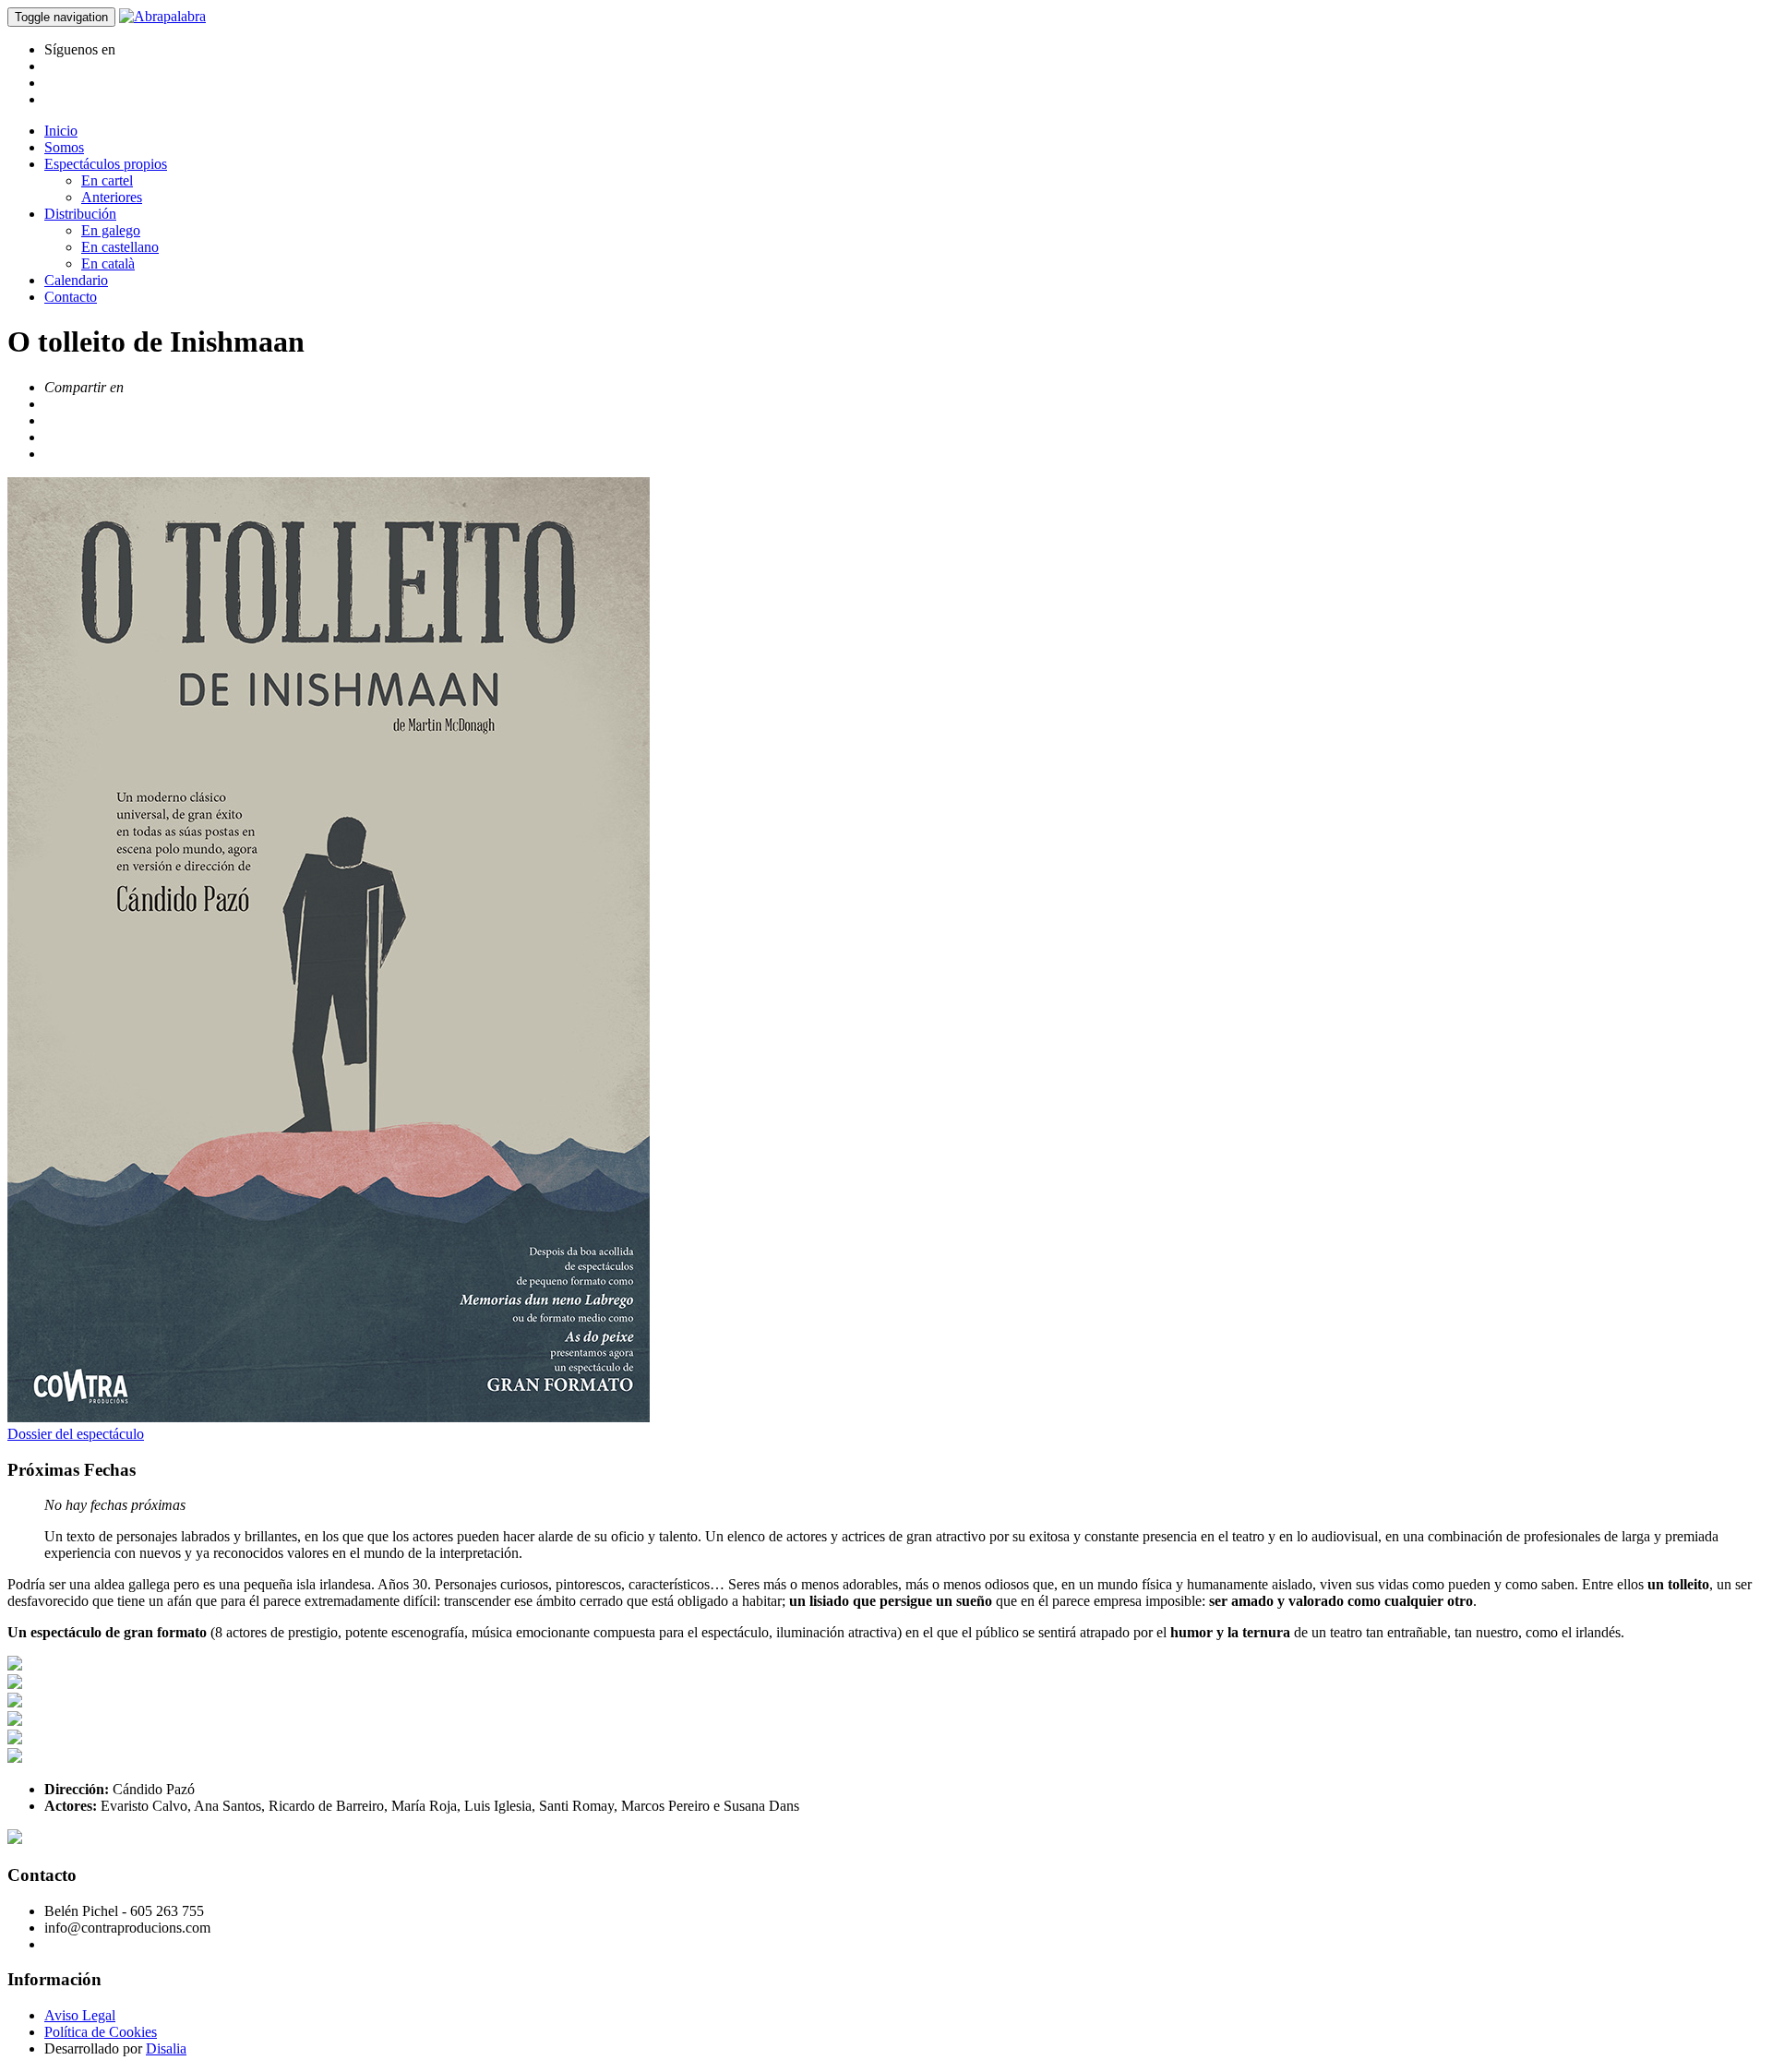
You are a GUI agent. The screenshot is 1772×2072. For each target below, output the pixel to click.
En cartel (107, 180)
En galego (111, 230)
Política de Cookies (101, 2032)
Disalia (166, 2048)
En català (108, 263)
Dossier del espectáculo (76, 1434)
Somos (64, 147)
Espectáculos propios (106, 164)
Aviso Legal (80, 2015)
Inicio (61, 131)
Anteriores (112, 197)
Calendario (76, 280)
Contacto (71, 297)
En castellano (120, 247)
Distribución (80, 214)
